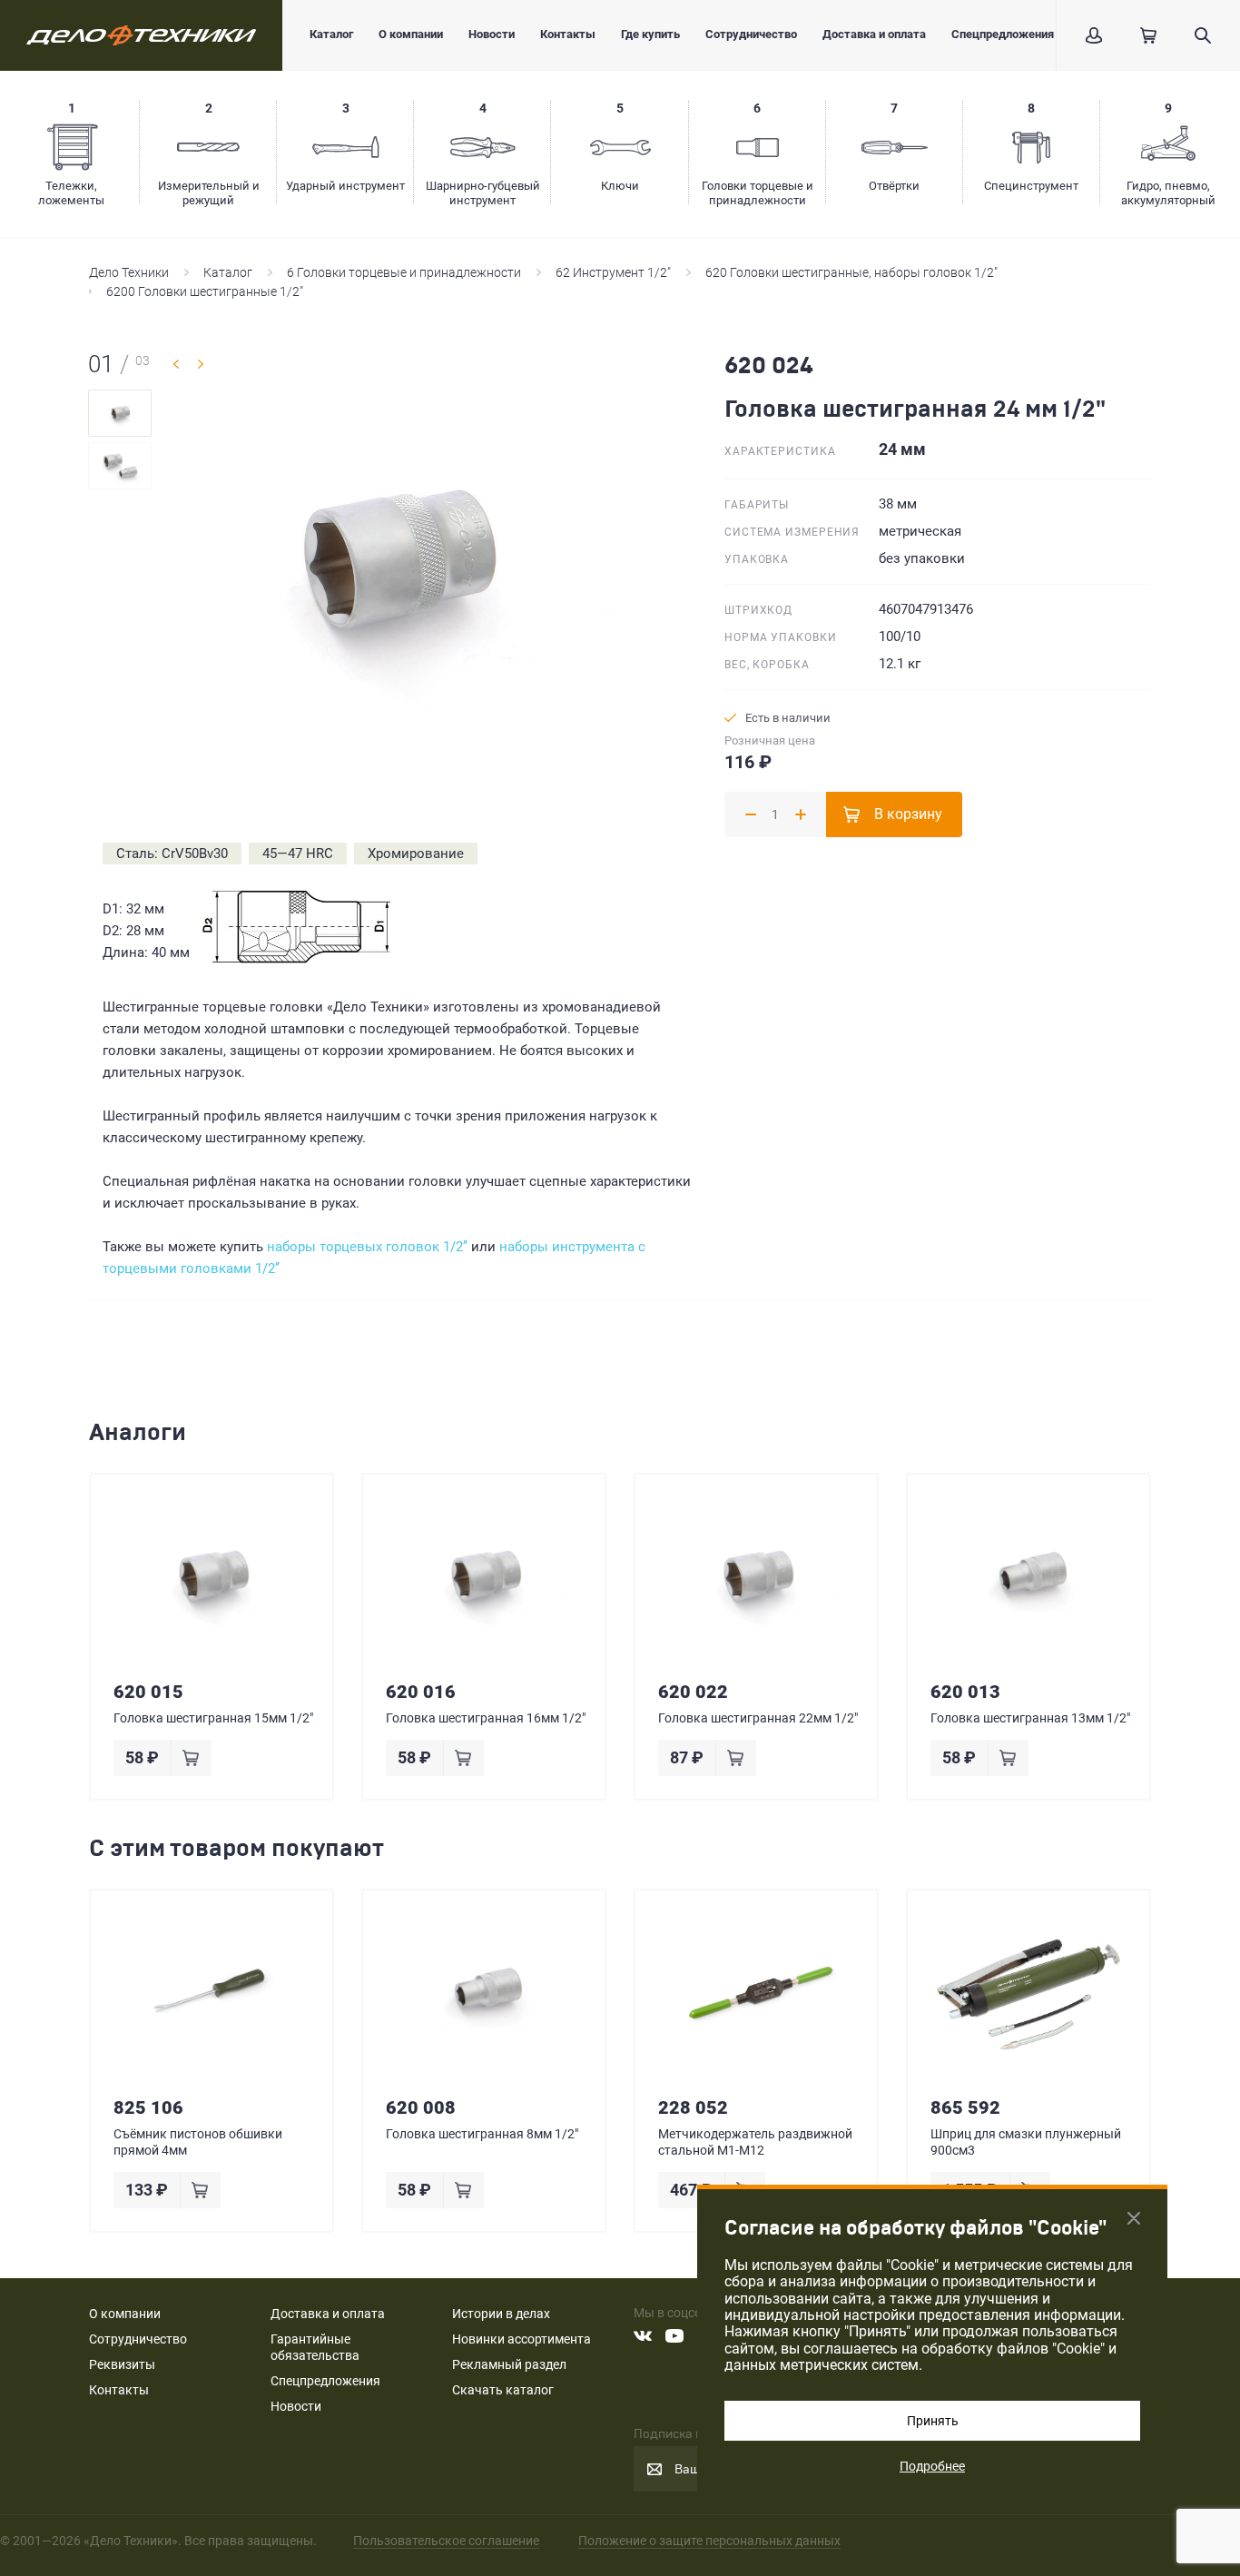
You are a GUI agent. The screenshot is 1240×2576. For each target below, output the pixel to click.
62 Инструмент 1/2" (613, 272)
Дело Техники (129, 272)
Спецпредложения (1003, 34)
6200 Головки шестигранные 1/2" (205, 291)
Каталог (331, 34)
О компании (411, 34)
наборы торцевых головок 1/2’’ (367, 1247)
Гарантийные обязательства (315, 2347)
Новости (492, 34)
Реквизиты (122, 2364)
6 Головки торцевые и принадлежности (404, 272)
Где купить (650, 34)
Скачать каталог (503, 2390)
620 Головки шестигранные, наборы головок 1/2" (851, 272)
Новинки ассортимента (522, 2339)
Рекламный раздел (509, 2364)
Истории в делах (501, 2314)
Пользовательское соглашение (446, 2541)
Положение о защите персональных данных (709, 2541)
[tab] (120, 413)
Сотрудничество (751, 34)
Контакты (568, 34)
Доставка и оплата (874, 34)
